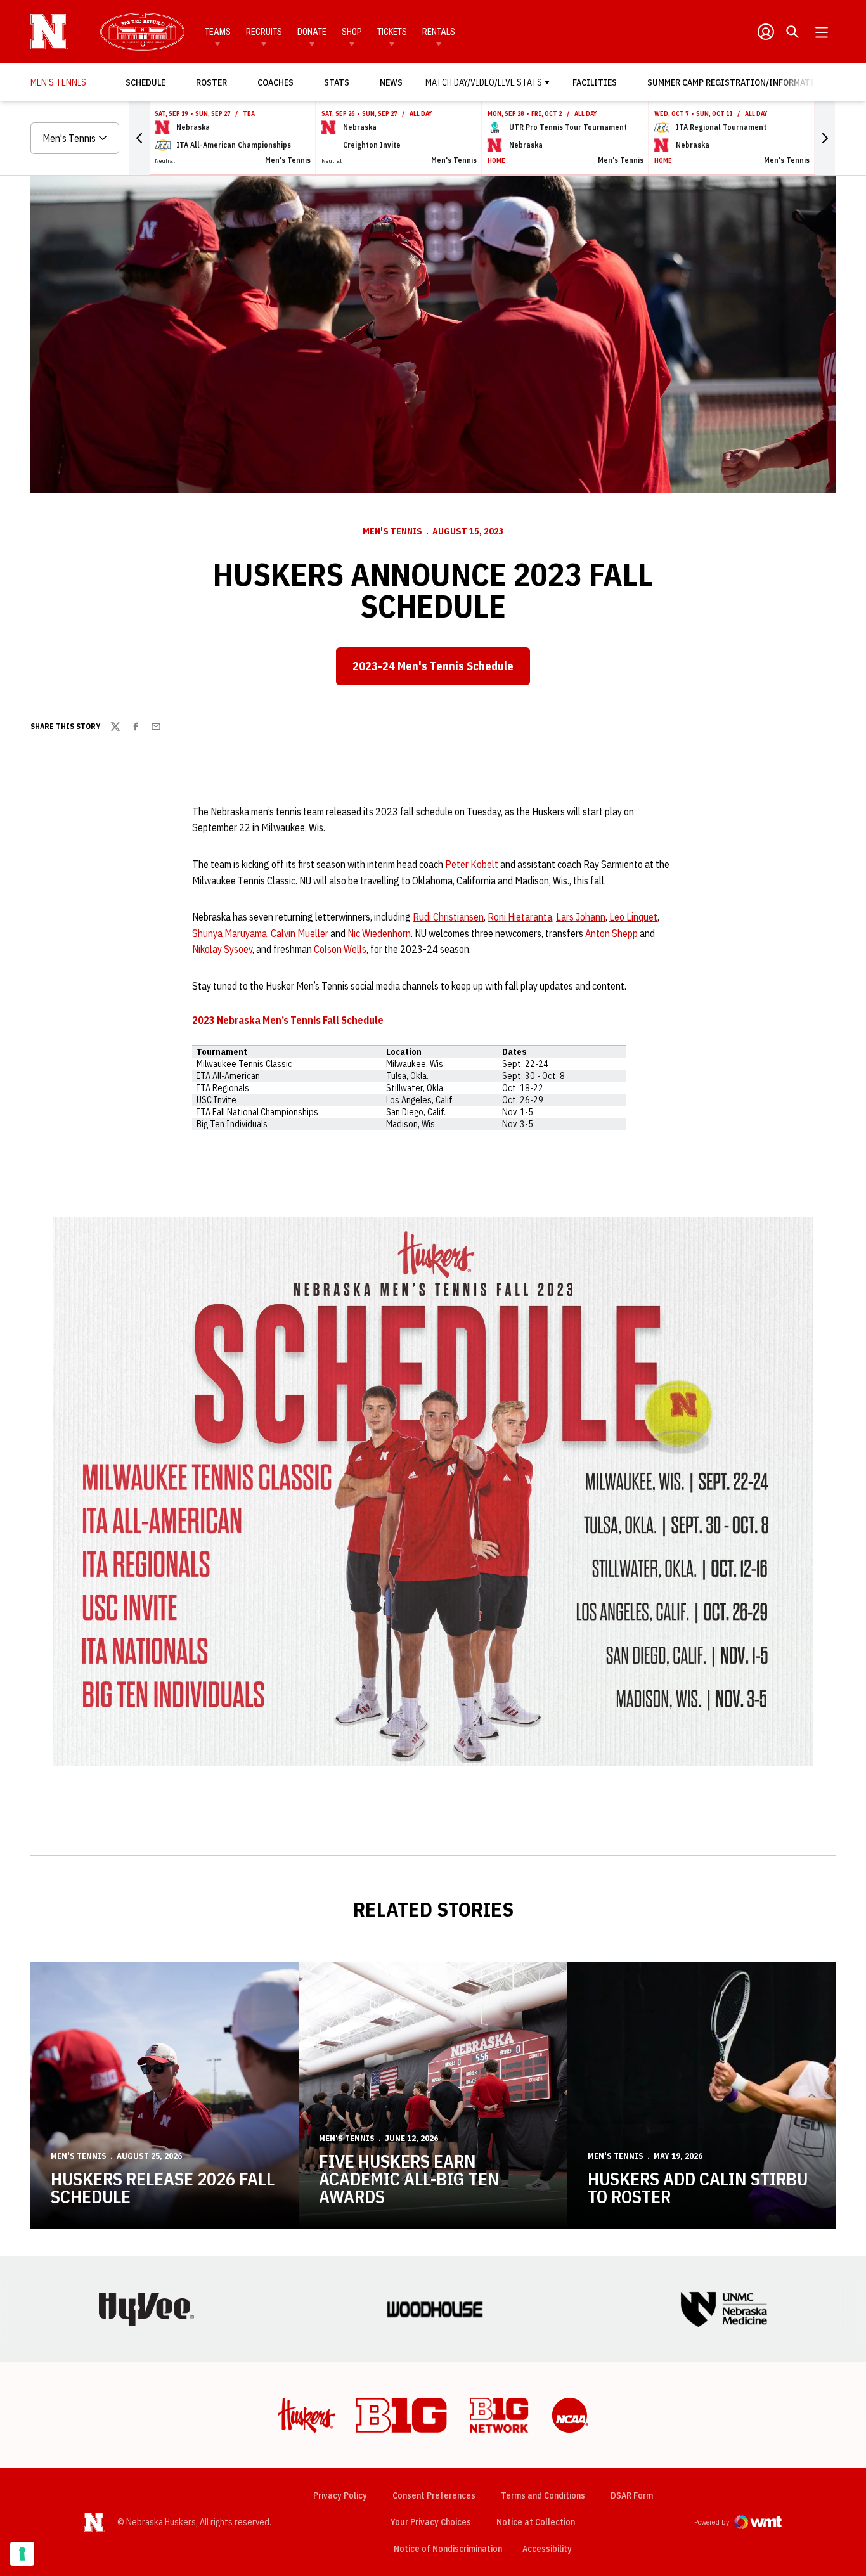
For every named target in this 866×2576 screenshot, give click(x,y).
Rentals (439, 32)
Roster (211, 82)
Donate (312, 32)
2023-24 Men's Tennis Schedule (433, 666)
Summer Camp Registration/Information (736, 82)
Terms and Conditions (543, 2495)
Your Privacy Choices (431, 2522)
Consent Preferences (434, 2495)
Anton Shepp (611, 933)
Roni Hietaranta (520, 917)
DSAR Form (632, 2495)
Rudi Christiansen (448, 917)
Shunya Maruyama (229, 933)
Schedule (145, 82)
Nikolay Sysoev (222, 949)
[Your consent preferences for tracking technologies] (22, 2554)
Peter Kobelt (472, 864)
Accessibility (547, 2548)
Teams (218, 32)
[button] (139, 138)
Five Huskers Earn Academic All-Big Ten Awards (409, 2179)
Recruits (264, 32)
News (391, 82)
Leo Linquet (633, 917)
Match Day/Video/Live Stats (484, 82)
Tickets (392, 32)
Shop (352, 32)
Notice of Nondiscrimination (448, 2549)
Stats (337, 82)
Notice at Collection (536, 2522)
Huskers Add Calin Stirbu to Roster (698, 2188)
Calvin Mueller (300, 933)
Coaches (275, 82)
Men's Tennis (392, 531)
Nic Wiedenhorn (379, 933)
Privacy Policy (340, 2495)
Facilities (595, 82)
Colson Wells (340, 949)
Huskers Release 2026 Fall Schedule (163, 2188)
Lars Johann (581, 917)
